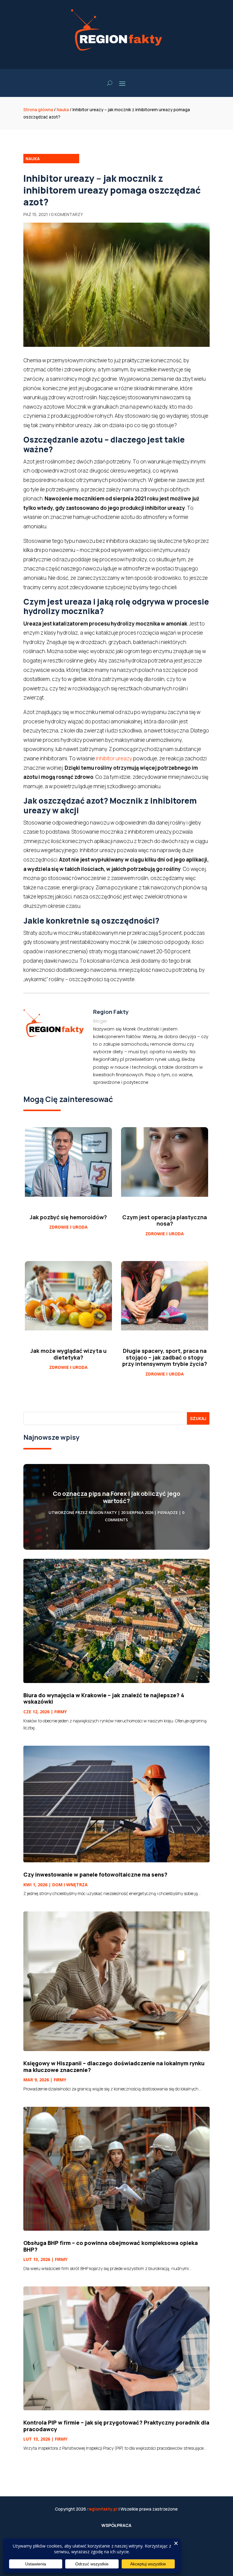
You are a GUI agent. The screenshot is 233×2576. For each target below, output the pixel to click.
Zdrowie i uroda (68, 1227)
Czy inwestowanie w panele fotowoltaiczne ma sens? (95, 1874)
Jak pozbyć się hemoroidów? (68, 1217)
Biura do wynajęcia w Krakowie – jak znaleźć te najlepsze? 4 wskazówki (104, 1698)
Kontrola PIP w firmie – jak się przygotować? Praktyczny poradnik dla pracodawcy (116, 2426)
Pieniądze (168, 1512)
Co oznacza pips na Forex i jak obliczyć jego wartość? (116, 1497)
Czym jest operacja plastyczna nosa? (165, 1220)
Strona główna (38, 110)
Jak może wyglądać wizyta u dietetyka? (68, 1354)
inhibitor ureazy (114, 758)
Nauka (63, 110)
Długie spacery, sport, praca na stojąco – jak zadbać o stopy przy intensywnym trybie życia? (165, 1357)
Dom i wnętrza (70, 1885)
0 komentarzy (67, 214)
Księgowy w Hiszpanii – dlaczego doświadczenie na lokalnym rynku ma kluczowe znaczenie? (114, 2066)
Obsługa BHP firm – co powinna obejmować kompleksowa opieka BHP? (111, 2246)
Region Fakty (103, 1512)
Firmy (61, 1712)
